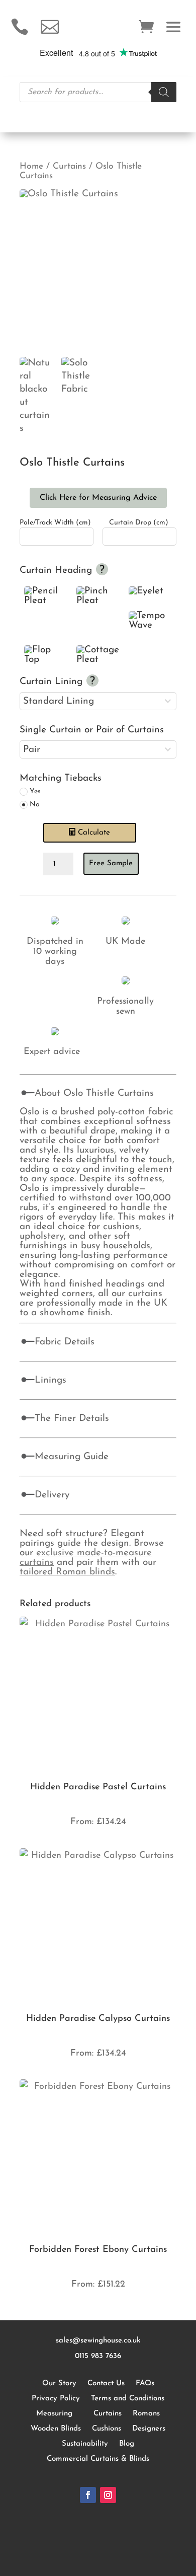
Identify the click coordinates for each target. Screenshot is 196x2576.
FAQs (145, 2383)
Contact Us (106, 2383)
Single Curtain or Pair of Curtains (92, 730)
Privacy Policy (56, 2399)
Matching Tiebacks (61, 778)
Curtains (69, 166)
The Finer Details (72, 1419)
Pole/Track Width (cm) (55, 523)
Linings (51, 1380)
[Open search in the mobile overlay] (98, 92)
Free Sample (111, 863)
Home (31, 166)
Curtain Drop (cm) (139, 523)
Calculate (94, 833)
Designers (149, 2429)
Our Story (59, 2383)
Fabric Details (65, 1342)
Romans (146, 2414)
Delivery (52, 1495)
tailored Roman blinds (67, 1572)
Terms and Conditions (128, 2399)
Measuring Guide (72, 1457)
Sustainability (85, 2444)
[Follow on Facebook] (88, 2495)
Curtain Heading (57, 571)
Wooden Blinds (56, 2429)
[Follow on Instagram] (108, 2495)
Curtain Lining (53, 682)
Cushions (107, 2429)
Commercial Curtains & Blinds (98, 2459)
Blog (127, 2444)
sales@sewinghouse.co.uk (98, 2341)
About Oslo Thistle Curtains (94, 1093)
